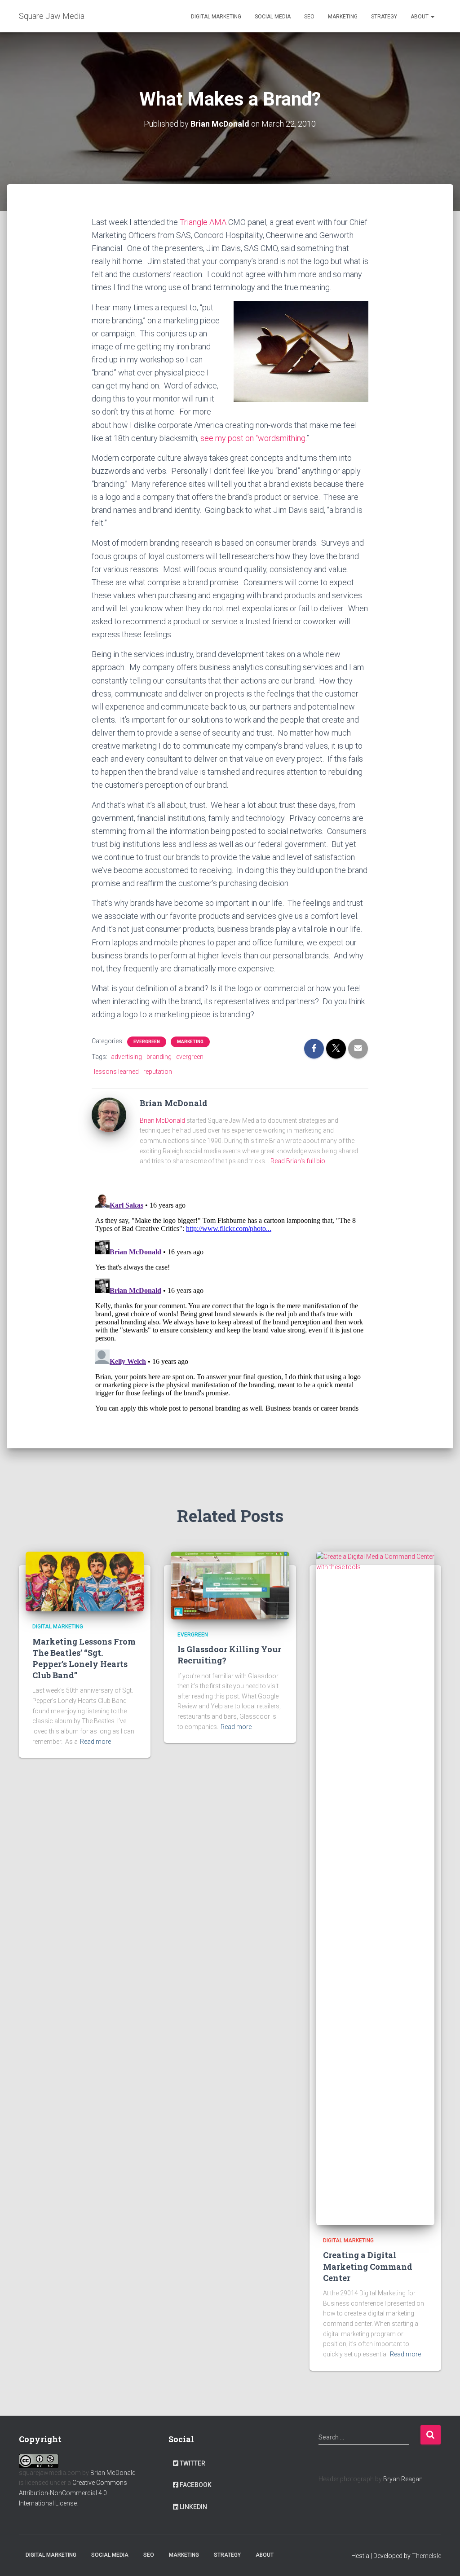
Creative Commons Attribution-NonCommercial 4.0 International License (73, 2493)
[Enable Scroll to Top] (442, 2558)
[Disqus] (230, 1302)
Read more (95, 1742)
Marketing (343, 17)
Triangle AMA (203, 222)
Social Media (273, 17)
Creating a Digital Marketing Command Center (368, 2266)
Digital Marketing (216, 17)
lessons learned (116, 1072)
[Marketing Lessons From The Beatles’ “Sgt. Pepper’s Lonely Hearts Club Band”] (85, 1581)
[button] (432, 17)
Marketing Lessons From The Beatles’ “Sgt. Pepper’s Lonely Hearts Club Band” (84, 1659)
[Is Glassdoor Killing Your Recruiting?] (230, 1585)
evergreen (147, 1042)
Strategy (384, 17)
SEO (309, 17)
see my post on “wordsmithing (253, 438)
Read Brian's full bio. (299, 1161)
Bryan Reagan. (404, 2479)
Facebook (196, 2485)
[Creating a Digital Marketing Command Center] (375, 1888)
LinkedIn (193, 2507)
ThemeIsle (427, 2556)
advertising (126, 1057)
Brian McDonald (162, 1120)
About (420, 17)
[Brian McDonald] (109, 1114)
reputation (158, 1072)
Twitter (192, 2463)
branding (159, 1057)
